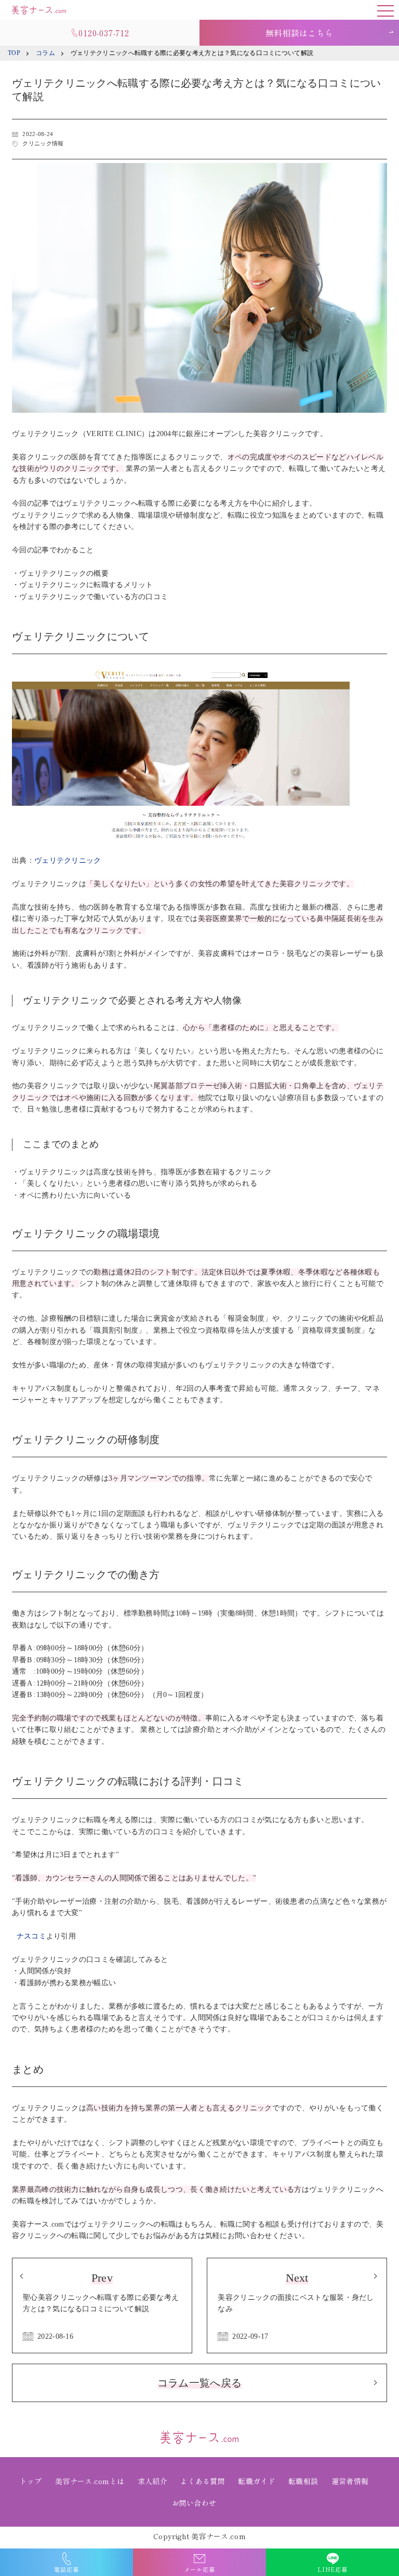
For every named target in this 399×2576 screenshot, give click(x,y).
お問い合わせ (194, 2503)
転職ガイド (257, 2481)
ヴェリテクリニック (68, 860)
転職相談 (303, 2481)
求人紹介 (152, 2481)
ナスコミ (31, 1936)
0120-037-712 (104, 33)
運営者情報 (350, 2481)
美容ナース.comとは (90, 2481)
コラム (45, 53)
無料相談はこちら (299, 33)
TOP (14, 53)
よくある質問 (203, 2481)
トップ (31, 2481)
